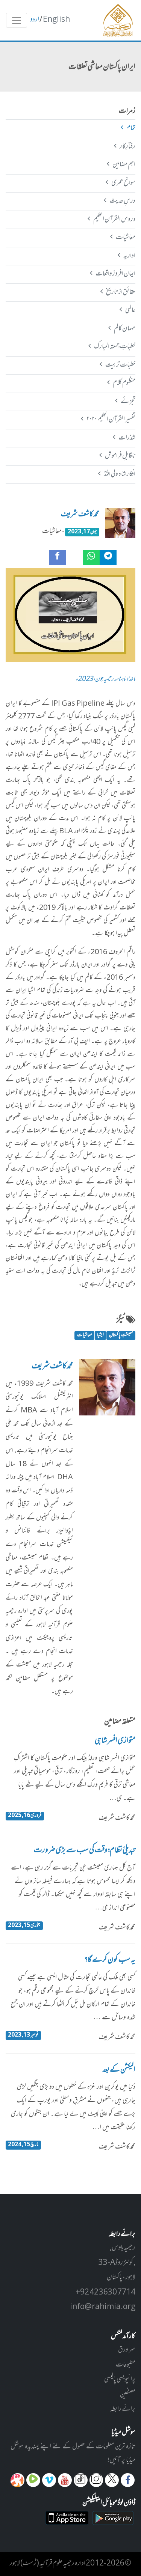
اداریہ (129, 256)
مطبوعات (126, 2365)
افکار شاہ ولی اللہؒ (119, 474)
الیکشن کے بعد (119, 2070)
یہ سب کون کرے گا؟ (110, 1960)
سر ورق (127, 2350)
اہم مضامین (124, 165)
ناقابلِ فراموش (120, 456)
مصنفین (128, 2395)
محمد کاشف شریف (80, 515)
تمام (131, 128)
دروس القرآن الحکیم (114, 220)
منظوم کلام (124, 383)
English (56, 20)
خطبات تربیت (120, 365)
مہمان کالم (124, 329)
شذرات (127, 438)
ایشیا (100, 1335)
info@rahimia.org (103, 2307)
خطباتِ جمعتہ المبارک (114, 347)
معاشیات (125, 238)
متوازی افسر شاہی (115, 1741)
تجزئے (128, 402)
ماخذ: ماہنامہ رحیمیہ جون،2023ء (105, 680)
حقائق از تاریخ (121, 292)
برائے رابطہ (123, 2409)
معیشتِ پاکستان (121, 1335)
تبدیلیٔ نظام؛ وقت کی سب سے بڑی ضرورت (85, 1851)
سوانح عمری (123, 183)
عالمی (130, 310)
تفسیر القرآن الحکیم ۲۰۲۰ (111, 420)
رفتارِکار (127, 147)
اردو (35, 20)
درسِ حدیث (122, 201)
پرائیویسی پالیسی (120, 2380)
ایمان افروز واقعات (115, 274)
